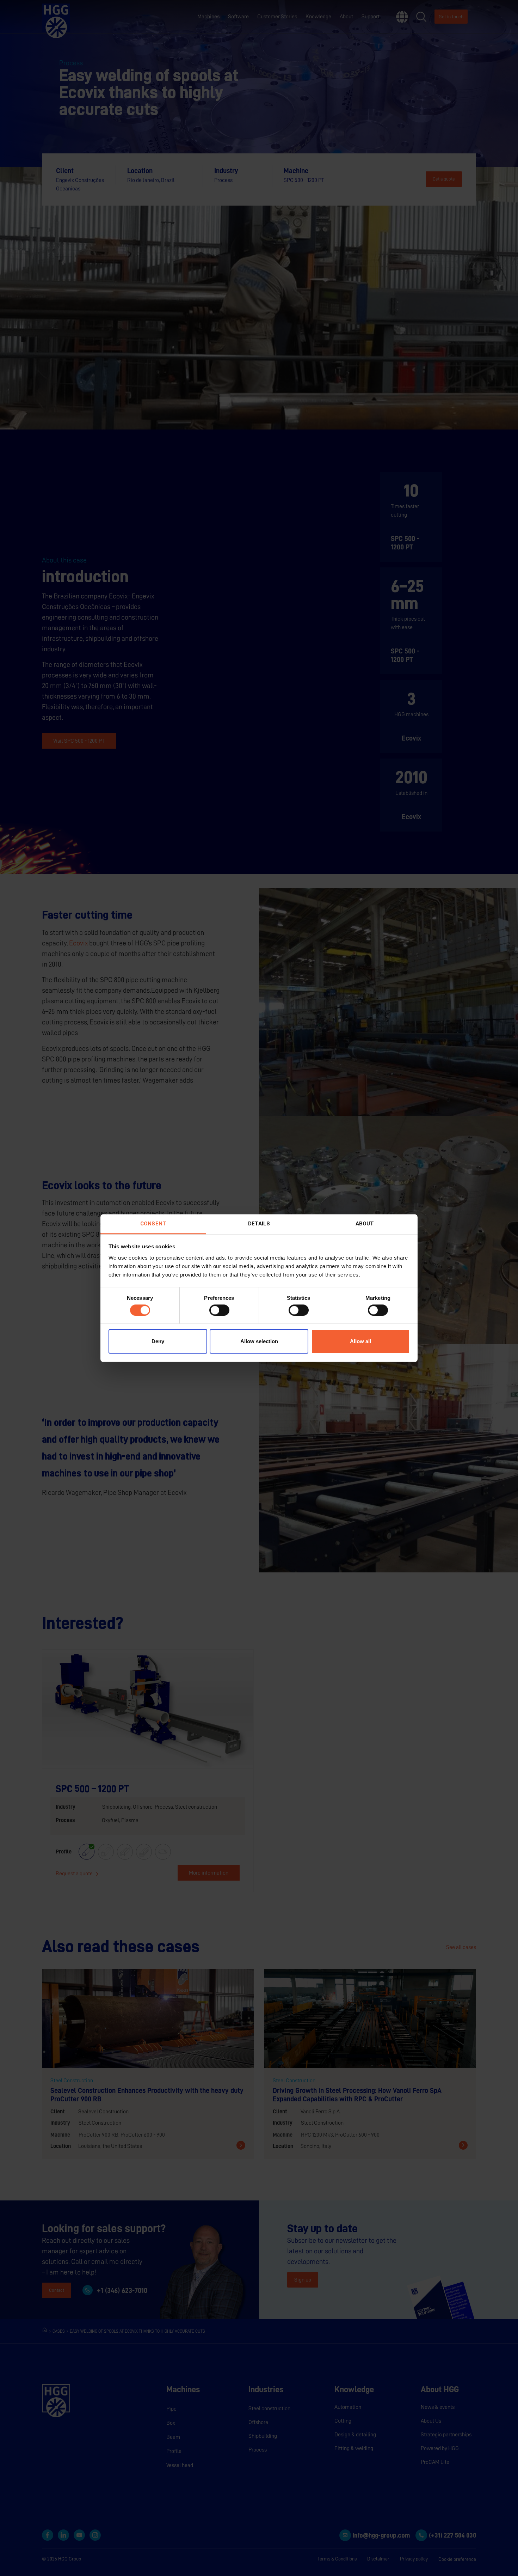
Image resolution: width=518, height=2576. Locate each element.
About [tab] (365, 1224)
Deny (158, 1342)
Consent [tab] (153, 1224)
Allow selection (259, 1342)
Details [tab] (259, 1224)
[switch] (219, 1310)
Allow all (360, 1342)
